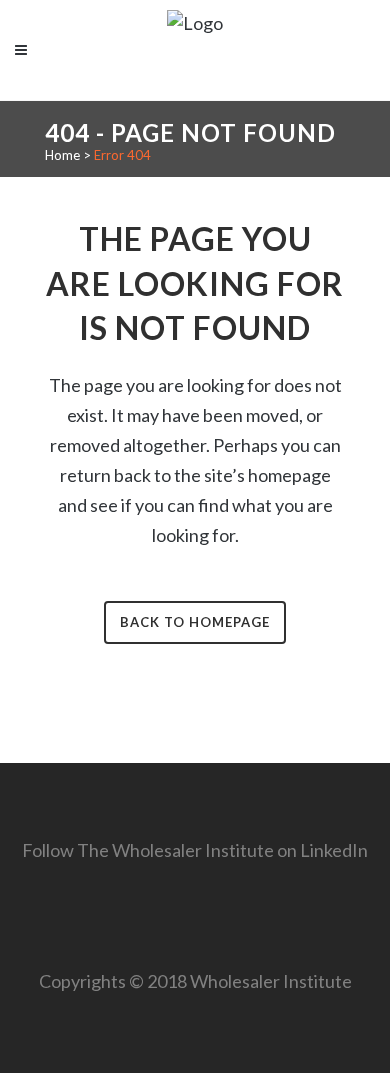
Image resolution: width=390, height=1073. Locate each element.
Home (62, 155)
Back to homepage (195, 622)
